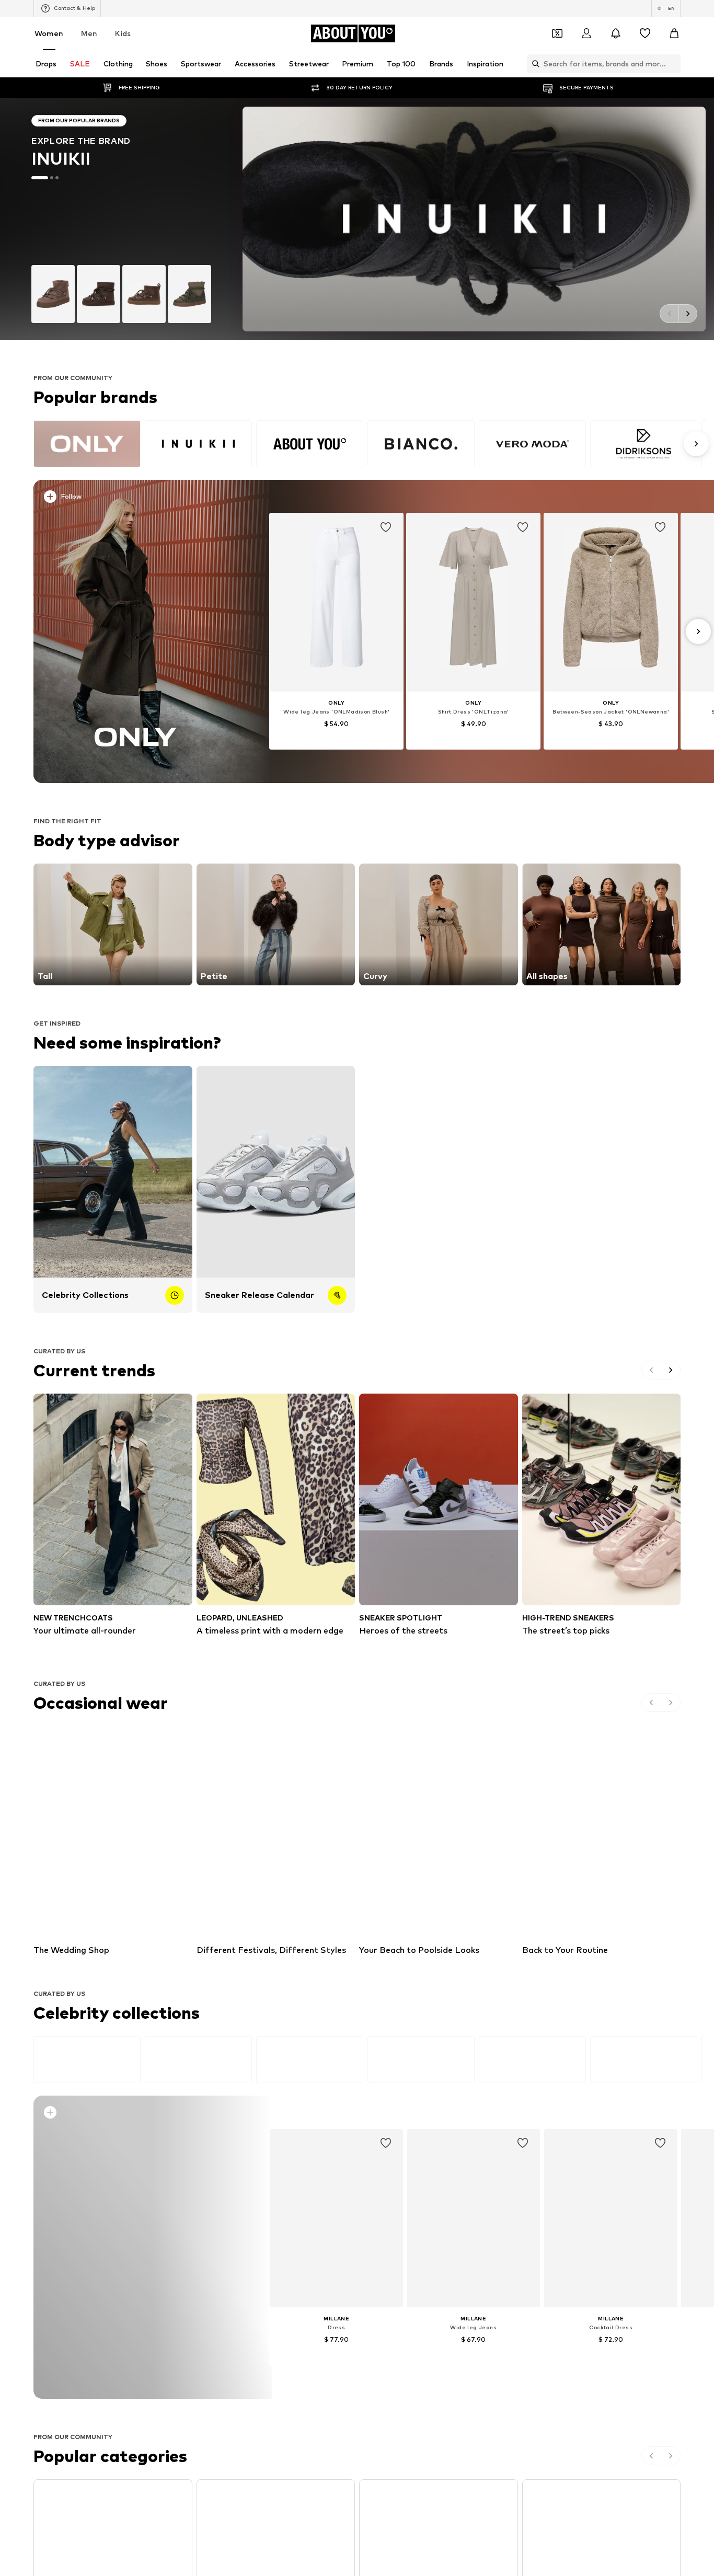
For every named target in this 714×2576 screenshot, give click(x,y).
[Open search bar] (533, 64)
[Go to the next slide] (688, 314)
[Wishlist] (645, 33)
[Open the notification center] (616, 33)
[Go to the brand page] (357, 219)
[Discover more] (136, 631)
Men (89, 33)
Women (49, 33)
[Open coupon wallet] (557, 33)
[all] (370, 444)
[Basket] (674, 33)
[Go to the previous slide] (669, 314)
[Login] (586, 33)
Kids (123, 33)
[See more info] (142, 499)
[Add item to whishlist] (386, 527)
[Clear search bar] (673, 64)
